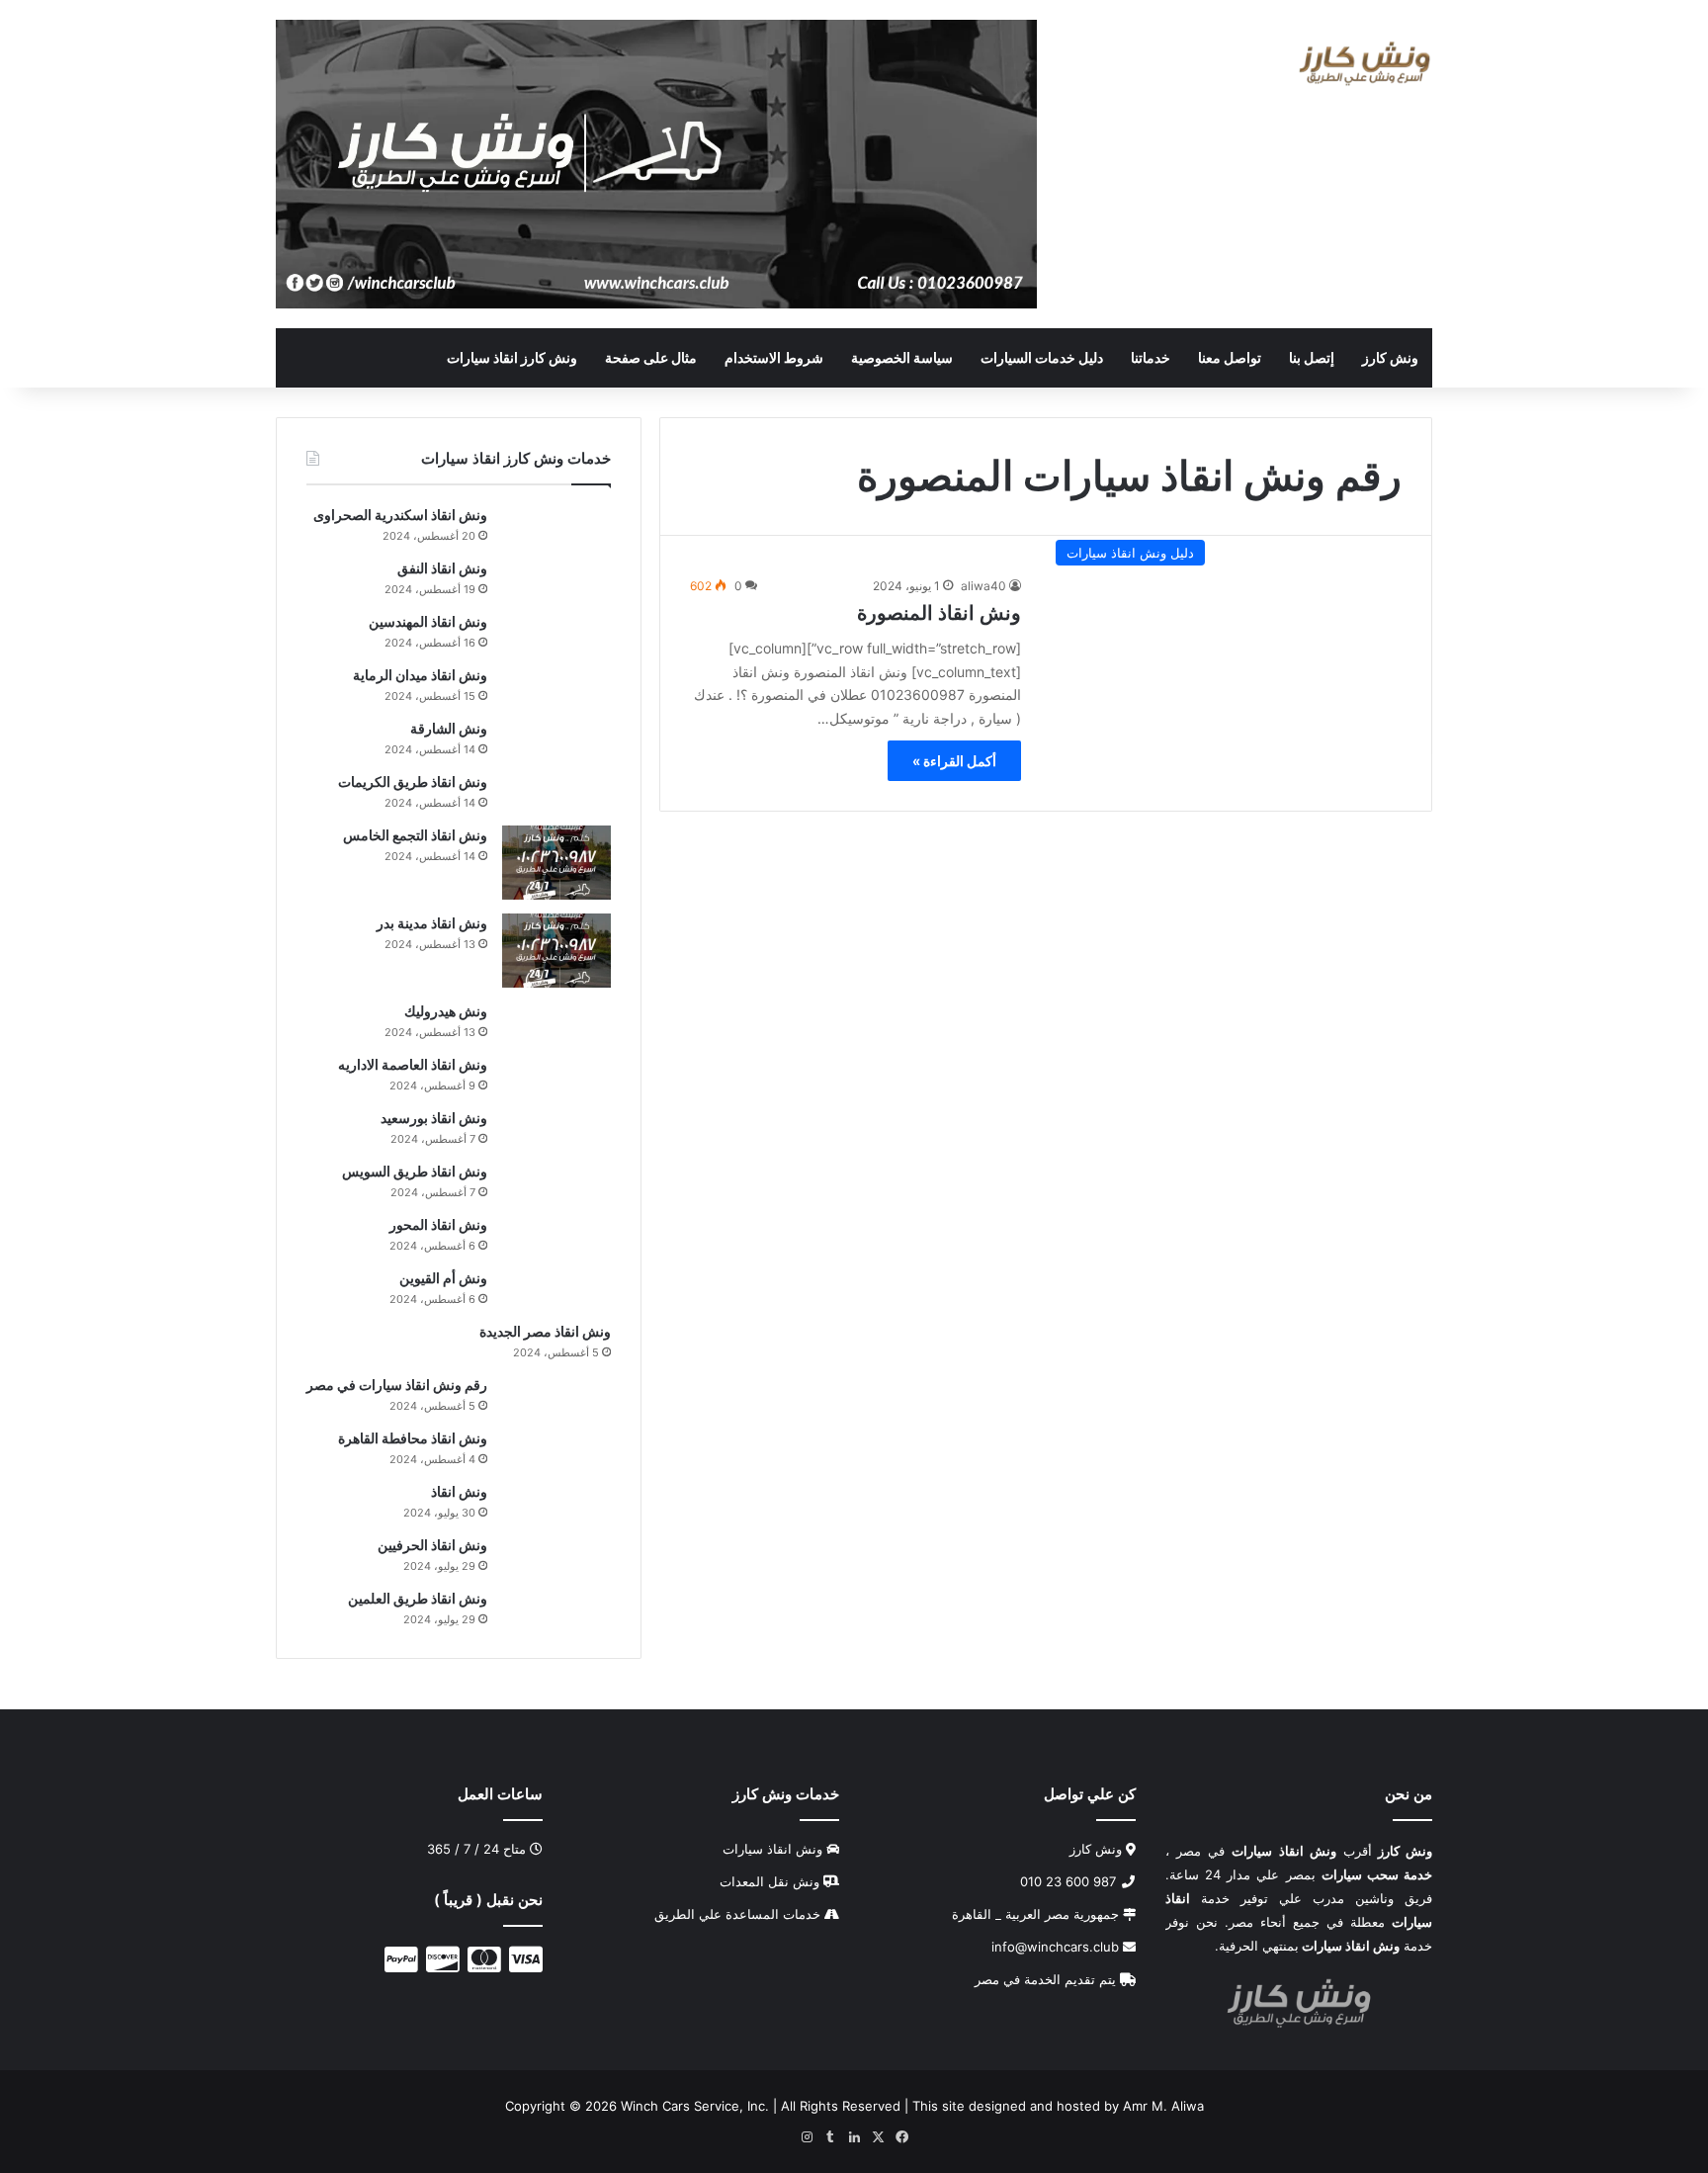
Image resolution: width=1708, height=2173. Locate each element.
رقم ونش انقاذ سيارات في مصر (397, 1385)
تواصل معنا (1230, 357)
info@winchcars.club (1057, 1947)
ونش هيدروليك (446, 1011)
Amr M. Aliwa (1163, 2106)
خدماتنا (1151, 357)
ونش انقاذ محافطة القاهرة (413, 1438)
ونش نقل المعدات (769, 1881)
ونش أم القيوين (443, 1278)
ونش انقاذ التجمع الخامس (415, 835)
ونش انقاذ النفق (442, 568)
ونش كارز (1390, 357)
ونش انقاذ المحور (438, 1224)
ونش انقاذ (459, 1491)
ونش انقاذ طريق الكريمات (413, 782)
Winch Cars (655, 2106)
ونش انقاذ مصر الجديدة (545, 1331)
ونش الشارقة (449, 728)
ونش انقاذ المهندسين (428, 621)
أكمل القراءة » (954, 761)
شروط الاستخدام (774, 357)
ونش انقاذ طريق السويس (415, 1171)
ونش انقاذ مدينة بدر (432, 923)
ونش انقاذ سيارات (772, 1849)
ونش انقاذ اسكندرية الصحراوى (400, 515)
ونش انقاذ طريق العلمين (418, 1598)
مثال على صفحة (651, 357)
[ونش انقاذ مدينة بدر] (556, 951)
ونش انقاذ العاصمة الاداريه (413, 1064)
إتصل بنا (1312, 357)
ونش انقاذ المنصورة (939, 613)
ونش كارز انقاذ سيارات (512, 357)
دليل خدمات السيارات (1042, 357)
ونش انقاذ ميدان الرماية (420, 675)
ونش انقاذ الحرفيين (432, 1545)
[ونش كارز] (1365, 64)
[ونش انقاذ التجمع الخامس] (556, 863)
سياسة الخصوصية (902, 357)
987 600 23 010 (1070, 1881)
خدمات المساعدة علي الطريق (737, 1914)
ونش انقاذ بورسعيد (434, 1118)
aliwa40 (983, 586)
